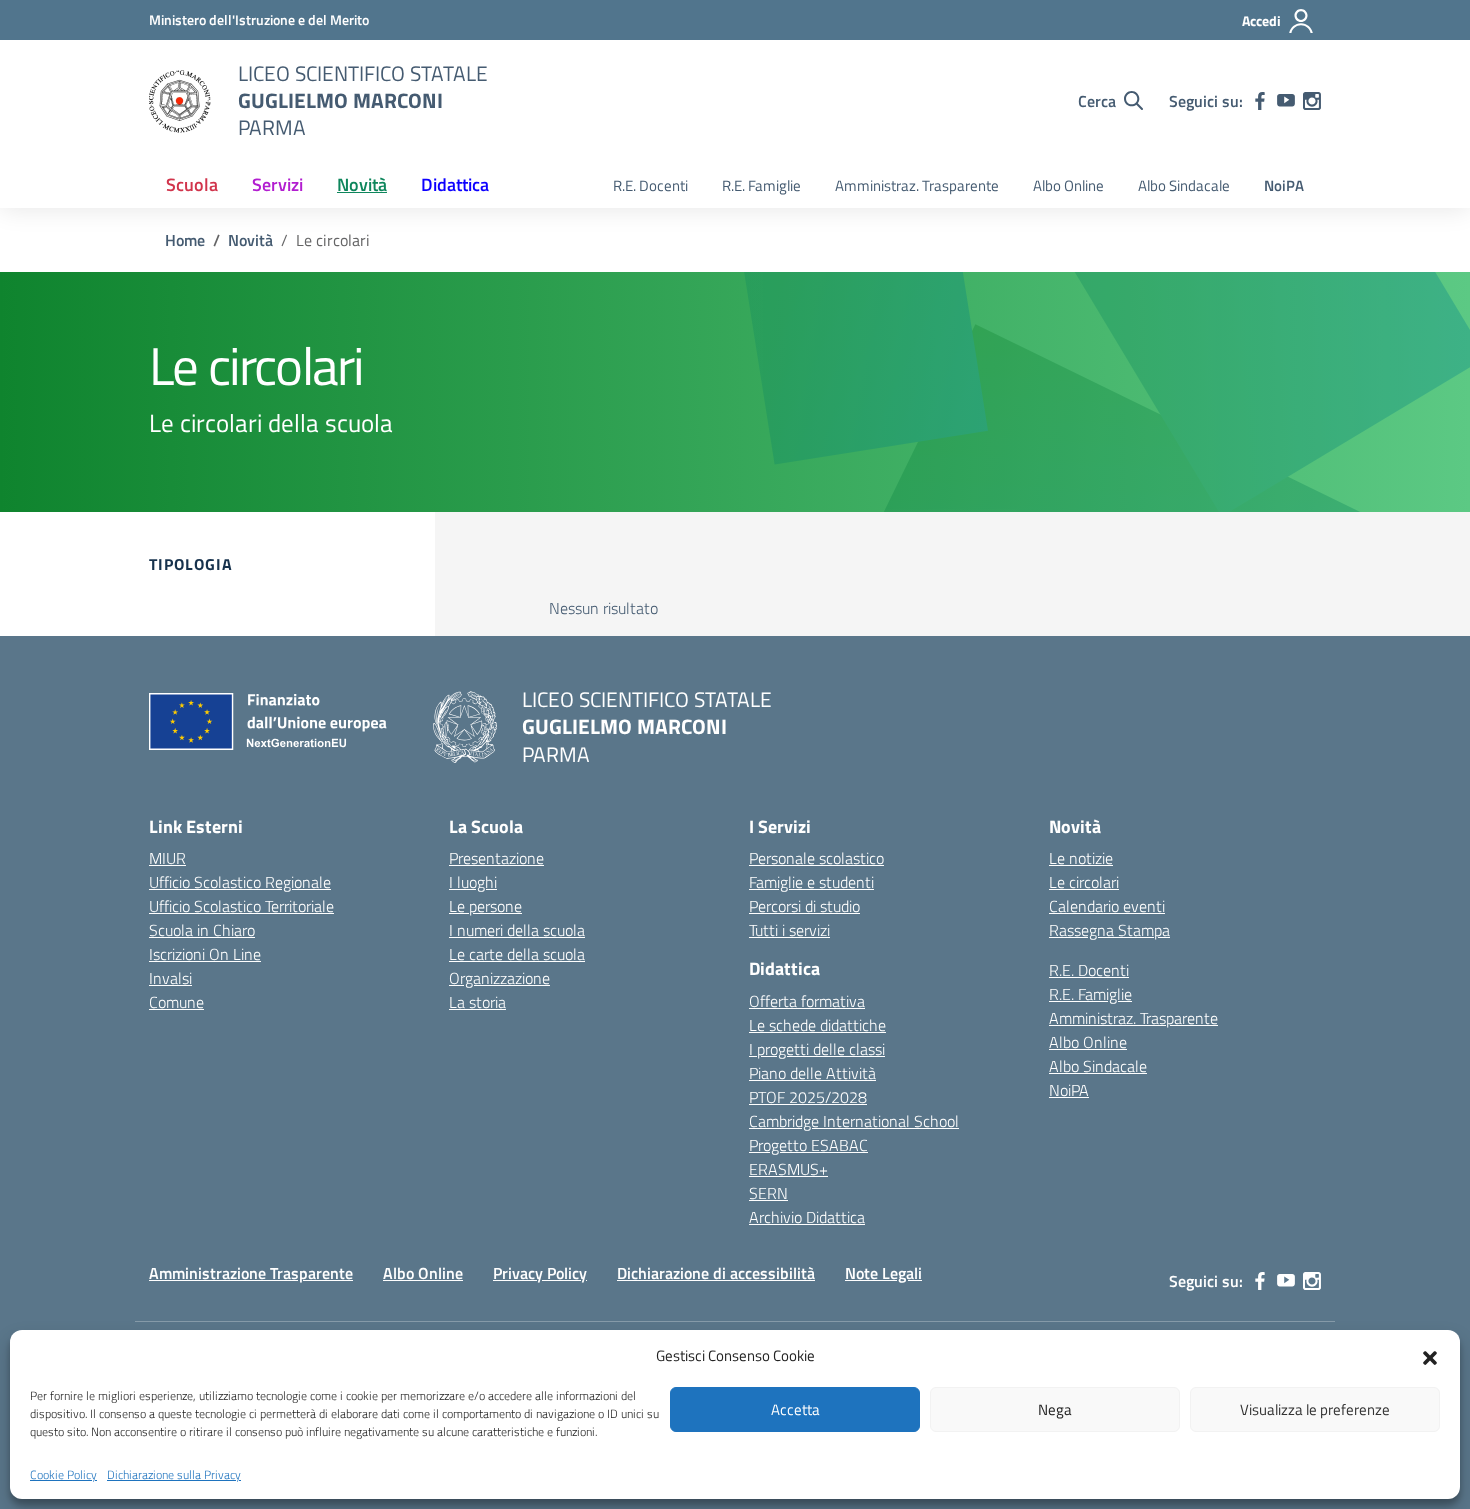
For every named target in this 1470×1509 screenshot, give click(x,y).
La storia (477, 1002)
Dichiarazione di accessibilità (716, 1273)
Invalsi (170, 978)
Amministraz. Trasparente (917, 185)
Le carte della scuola (517, 954)
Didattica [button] (455, 184)
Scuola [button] (192, 184)
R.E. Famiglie (761, 185)
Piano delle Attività (812, 1073)
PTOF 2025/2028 (808, 1097)
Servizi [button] (277, 184)
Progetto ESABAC (808, 1145)
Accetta (795, 1409)
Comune (176, 1002)
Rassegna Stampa (1109, 930)
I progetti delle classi (817, 1049)
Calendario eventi (1107, 906)
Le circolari (1084, 882)
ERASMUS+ (788, 1169)
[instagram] (1312, 101)
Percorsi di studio (804, 906)
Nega (1055, 1409)
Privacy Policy (540, 1273)
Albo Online (1068, 185)
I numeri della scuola (517, 930)
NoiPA (1284, 185)
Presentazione (496, 858)
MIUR (167, 858)
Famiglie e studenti (811, 882)
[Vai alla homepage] (181, 101)
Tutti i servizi (789, 930)
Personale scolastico (816, 858)
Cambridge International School (854, 1121)
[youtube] (1286, 101)
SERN (768, 1193)
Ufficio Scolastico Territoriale (241, 906)
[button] (1430, 1356)
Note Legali (883, 1273)
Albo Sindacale (1184, 185)
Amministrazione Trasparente (251, 1273)
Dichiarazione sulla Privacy (174, 1475)
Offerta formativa (807, 1001)
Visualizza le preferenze (1315, 1409)
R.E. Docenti (650, 185)
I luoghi (473, 882)
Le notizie (1081, 858)
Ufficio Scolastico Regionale (240, 882)
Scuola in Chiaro (202, 930)
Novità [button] (362, 184)
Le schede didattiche (817, 1025)
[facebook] (1260, 101)
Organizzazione (499, 978)
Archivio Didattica (807, 1217)
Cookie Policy (63, 1475)
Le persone (485, 906)
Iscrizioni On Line (205, 954)
